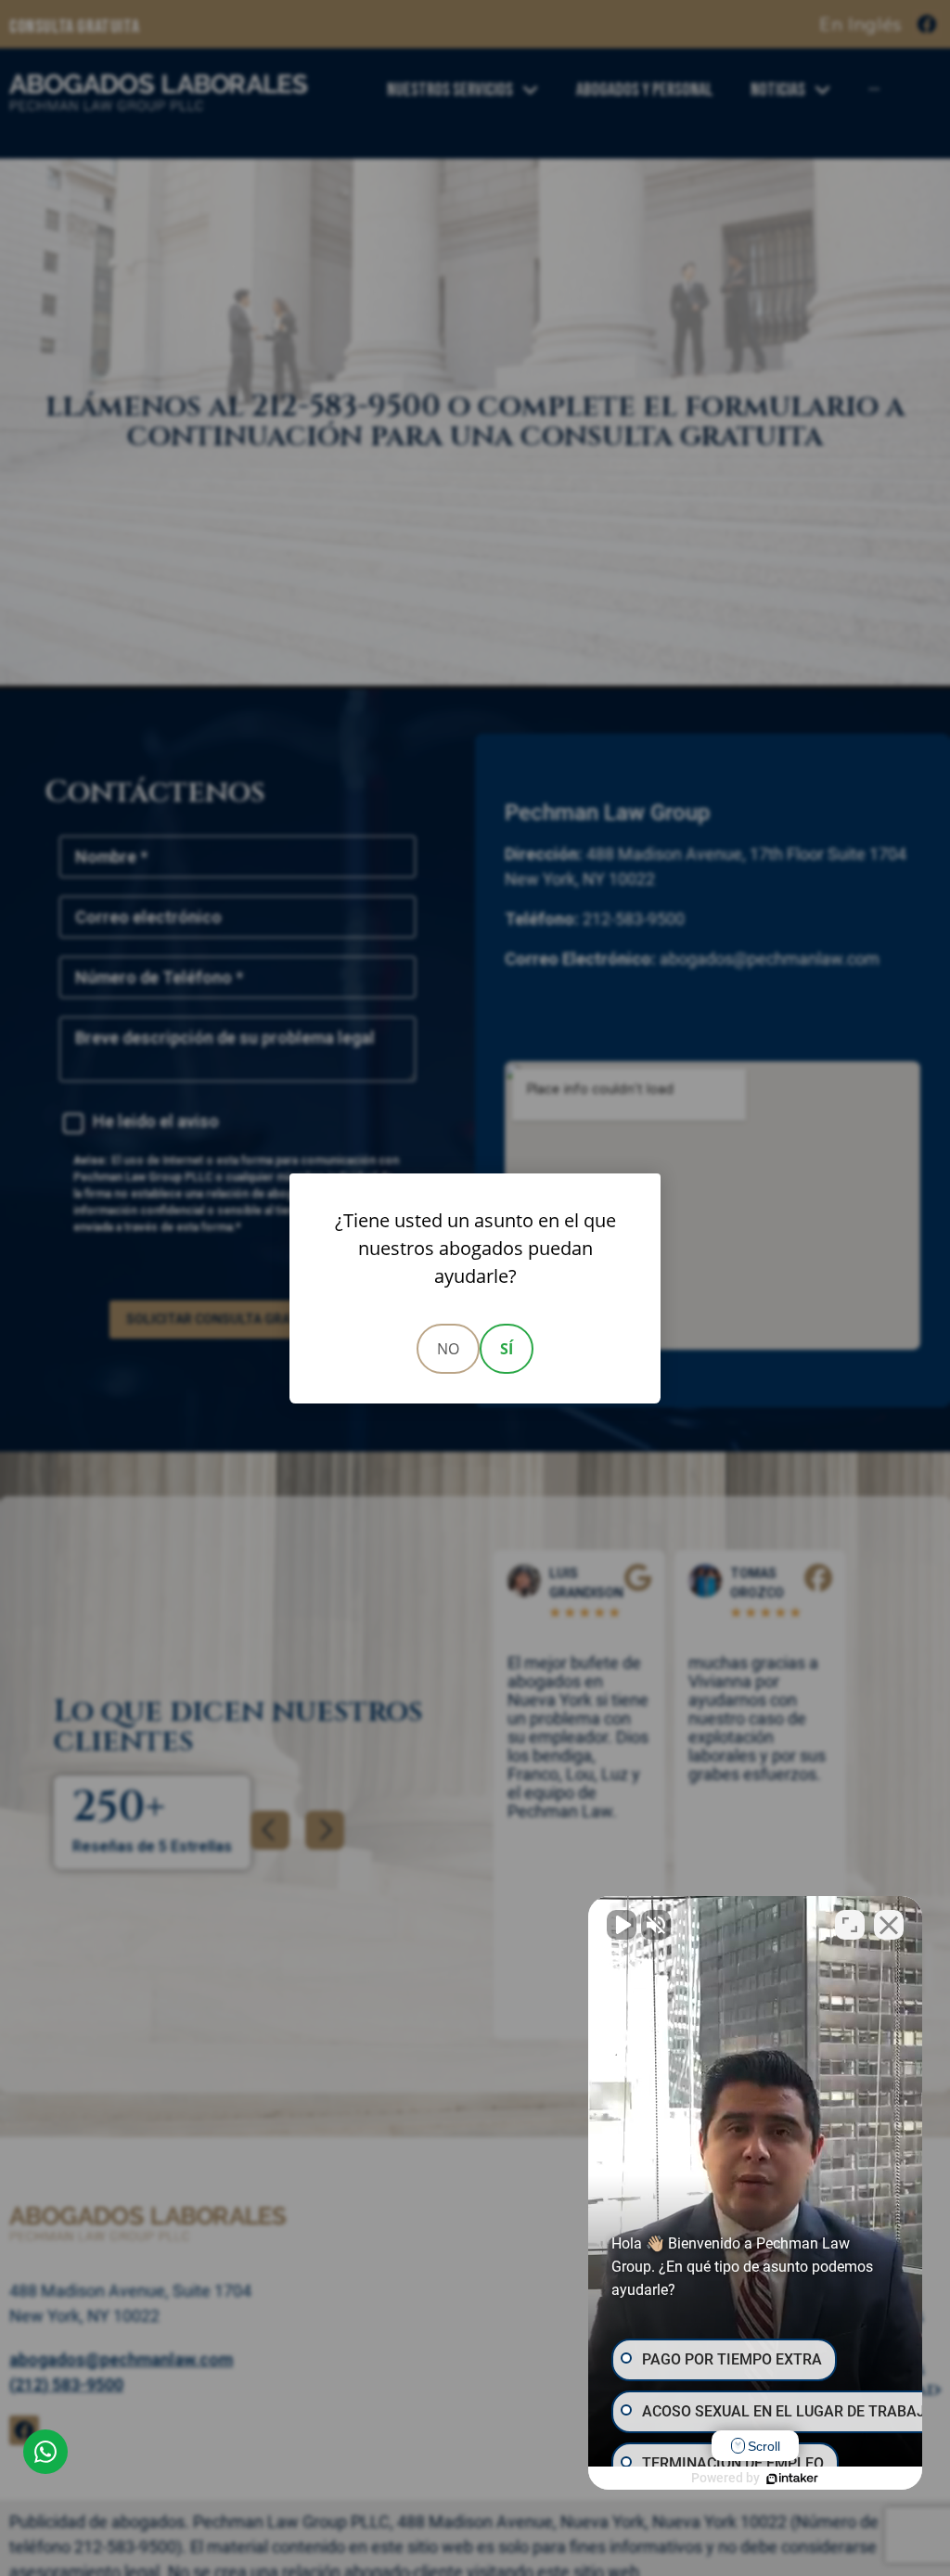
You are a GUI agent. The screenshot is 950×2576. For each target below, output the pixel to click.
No (448, 1349)
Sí (507, 1349)
